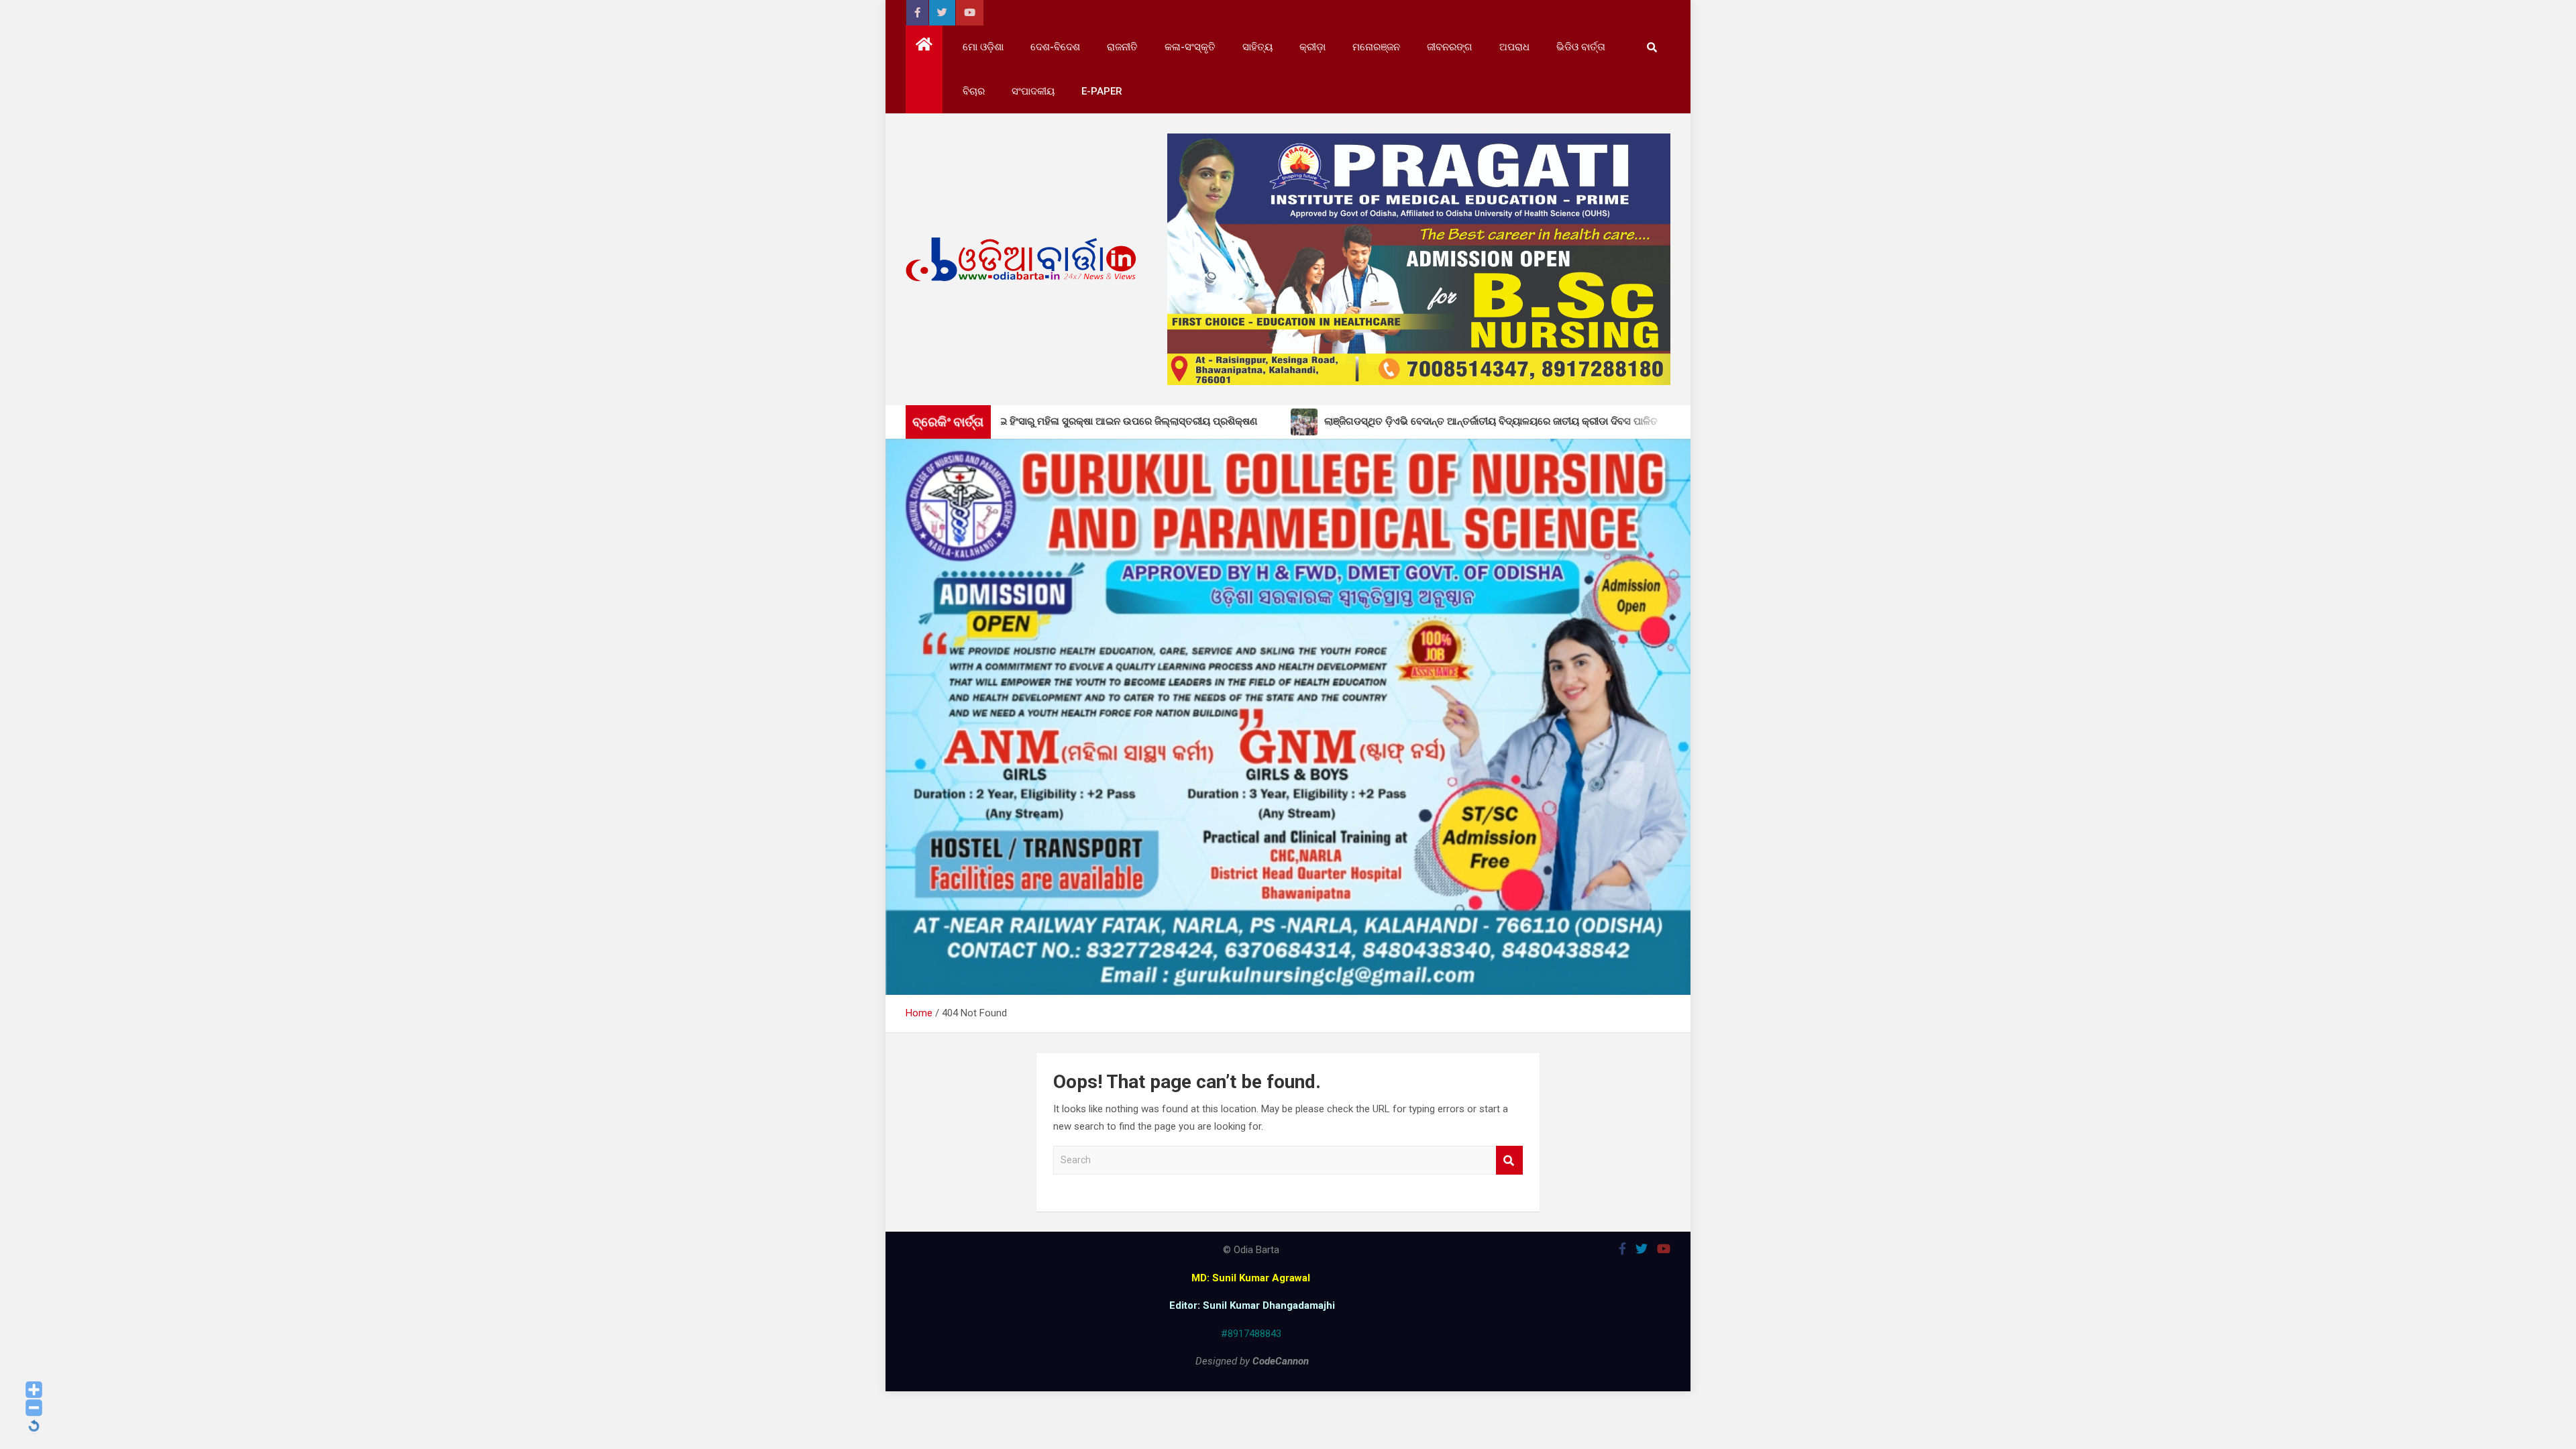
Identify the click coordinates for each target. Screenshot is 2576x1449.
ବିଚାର (974, 91)
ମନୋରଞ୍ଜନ (1376, 47)
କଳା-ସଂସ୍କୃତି (1190, 47)
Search (1509, 1160)
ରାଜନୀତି (1122, 47)
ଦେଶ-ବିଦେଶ (1055, 47)
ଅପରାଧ (1514, 47)
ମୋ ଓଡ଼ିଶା (983, 47)
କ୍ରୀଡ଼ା (1312, 47)
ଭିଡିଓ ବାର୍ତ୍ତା (1581, 47)
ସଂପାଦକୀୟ (1033, 91)
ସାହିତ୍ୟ (1257, 47)
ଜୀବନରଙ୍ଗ (1450, 47)
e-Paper (1102, 91)
